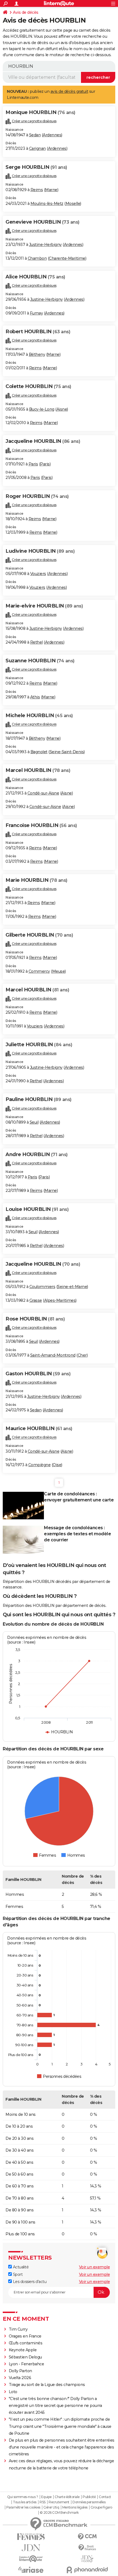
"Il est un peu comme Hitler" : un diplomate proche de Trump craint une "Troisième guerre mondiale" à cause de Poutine (60, 2426)
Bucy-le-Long (42, 409)
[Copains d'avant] (31, 2559)
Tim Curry (18, 2329)
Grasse (36, 1300)
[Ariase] (31, 2570)
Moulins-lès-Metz (47, 204)
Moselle (73, 204)
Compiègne (40, 1465)
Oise (57, 1465)
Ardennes (52, 135)
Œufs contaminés (26, 2343)
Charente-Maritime (67, 258)
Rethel (36, 642)
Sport (17, 2274)
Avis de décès (26, 12)
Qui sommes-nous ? (23, 2497)
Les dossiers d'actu (29, 2282)
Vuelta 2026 (20, 2378)
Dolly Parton (20, 2371)
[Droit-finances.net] (87, 2548)
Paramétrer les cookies (23, 2507)
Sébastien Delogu (25, 2357)
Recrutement (59, 2502)
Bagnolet (39, 752)
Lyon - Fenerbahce (26, 2364)
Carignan (37, 148)
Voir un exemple (95, 2267)
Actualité (20, 2267)
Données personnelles (89, 2502)
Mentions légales (75, 2507)
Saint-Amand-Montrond (53, 1355)
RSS (43, 2502)
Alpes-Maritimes (60, 1300)
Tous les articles (25, 2502)
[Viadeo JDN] (87, 2559)
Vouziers (38, 574)
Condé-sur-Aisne (43, 793)
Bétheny (37, 354)
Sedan (35, 135)
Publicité (89, 2497)
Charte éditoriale (67, 2497)
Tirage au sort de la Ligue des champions (47, 2385)
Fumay (36, 313)
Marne (51, 190)
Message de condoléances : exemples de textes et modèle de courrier (77, 1534)
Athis (35, 697)
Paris (33, 464)
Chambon (37, 258)
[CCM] (87, 2537)
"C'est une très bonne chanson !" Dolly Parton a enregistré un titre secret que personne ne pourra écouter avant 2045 (55, 2406)
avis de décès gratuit (69, 91)
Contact (105, 2497)
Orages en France (25, 2336)
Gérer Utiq (51, 2507)
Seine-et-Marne (72, 1287)
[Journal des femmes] (31, 2537)
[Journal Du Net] (31, 2548)
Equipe (46, 2497)
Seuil (34, 1122)
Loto (13, 2392)
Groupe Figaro (101, 2507)
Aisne (62, 409)
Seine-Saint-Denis (67, 752)
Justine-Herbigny (45, 245)
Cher (82, 1355)
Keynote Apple (23, 2350)
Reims (37, 190)
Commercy (39, 971)
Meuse (59, 971)
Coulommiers (42, 1287)
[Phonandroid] (87, 2570)
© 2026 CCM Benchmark (59, 2513)
